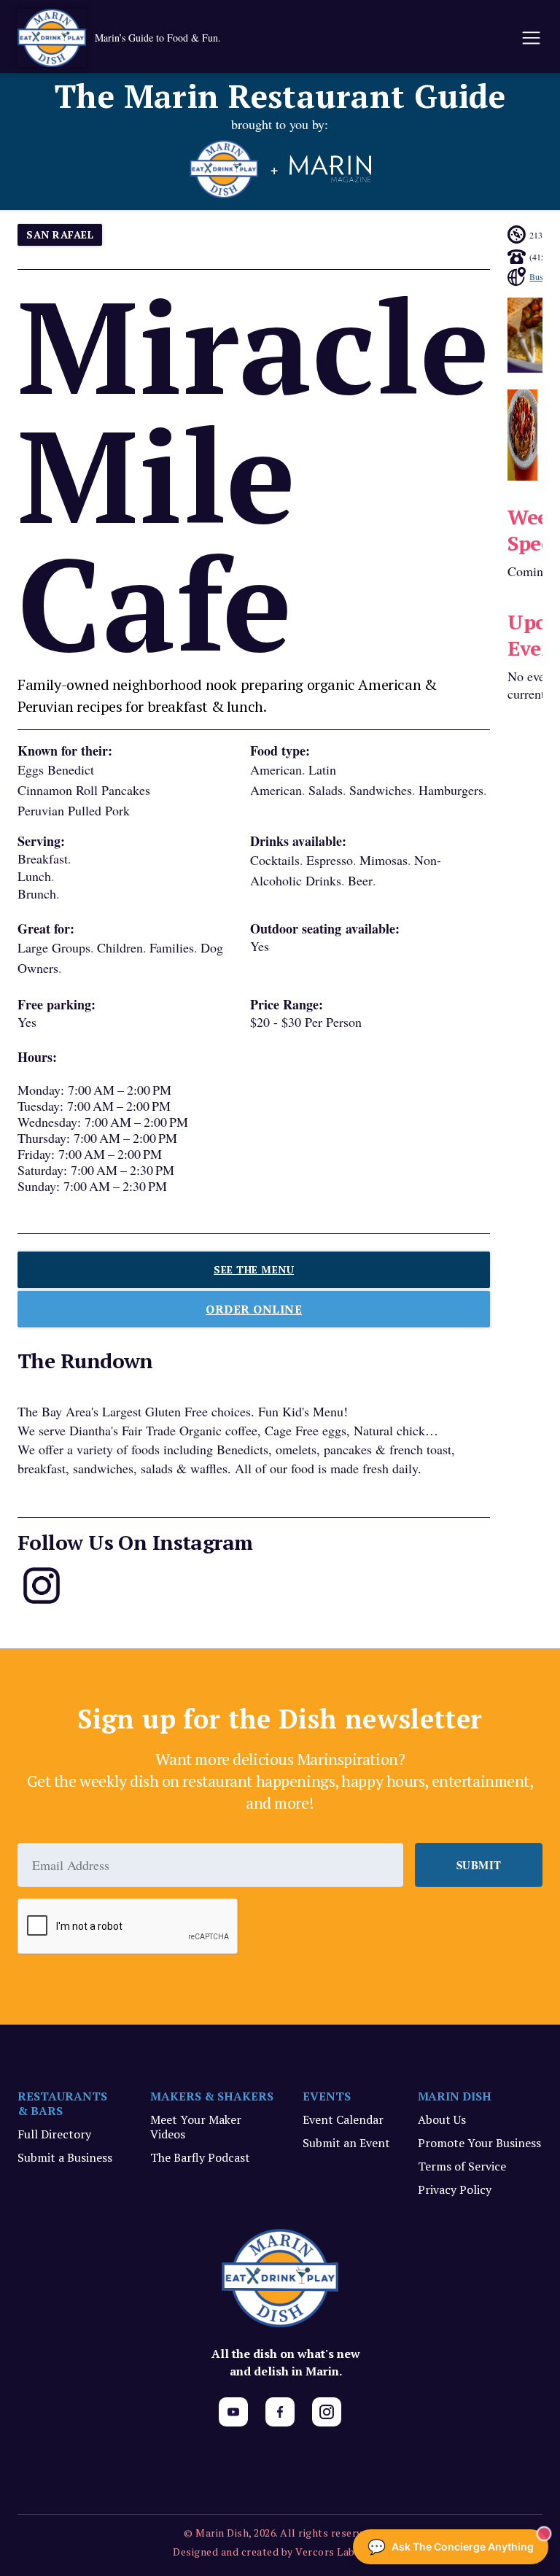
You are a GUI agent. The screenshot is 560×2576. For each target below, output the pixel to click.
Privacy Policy (455, 2189)
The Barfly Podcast (200, 2157)
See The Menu (254, 1269)
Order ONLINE (254, 1309)
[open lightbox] (522, 435)
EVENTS (327, 2096)
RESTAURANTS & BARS (62, 2103)
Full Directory (54, 2134)
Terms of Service (462, 2166)
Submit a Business (65, 2157)
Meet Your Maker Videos (196, 2127)
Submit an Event (346, 2143)
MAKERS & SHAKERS (212, 2096)
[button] (530, 38)
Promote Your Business (479, 2143)
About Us (442, 2119)
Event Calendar (343, 2119)
